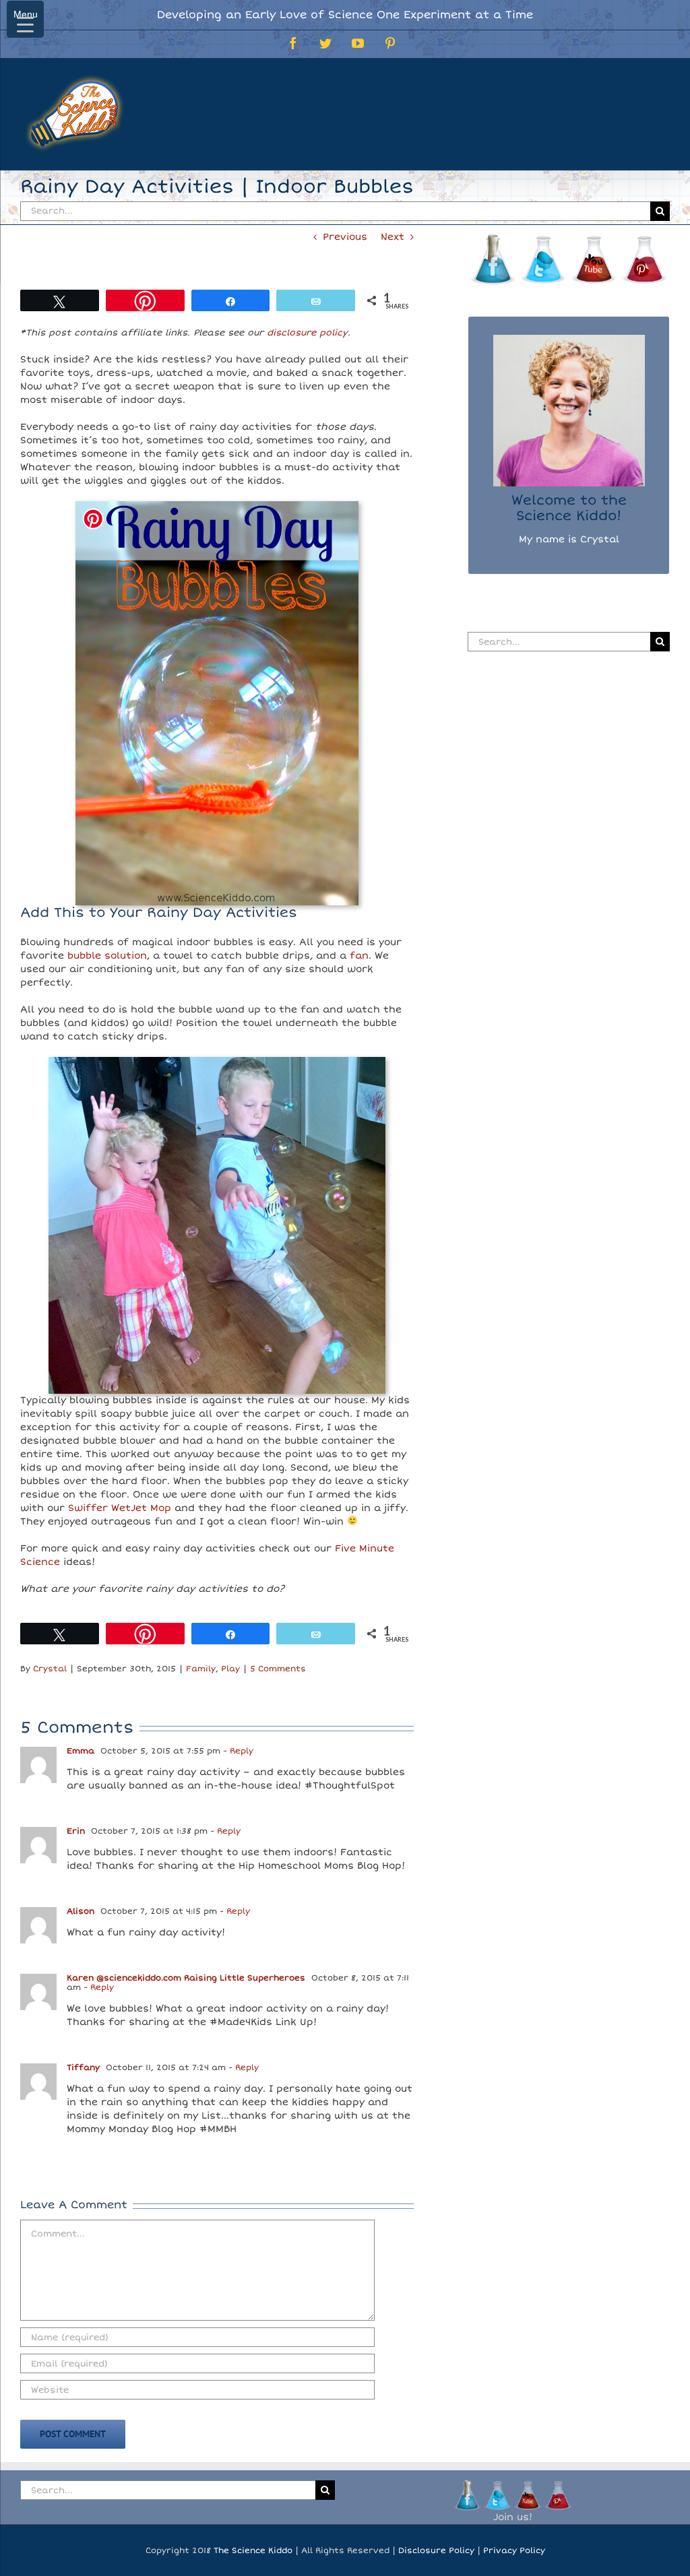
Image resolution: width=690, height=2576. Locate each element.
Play (230, 1669)
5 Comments (278, 1669)
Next (393, 237)
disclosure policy (307, 333)
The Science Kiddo (253, 2551)
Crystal (50, 1669)
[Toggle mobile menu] (663, 79)
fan (359, 956)
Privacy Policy (514, 2551)
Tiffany (83, 2068)
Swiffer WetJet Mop (120, 1508)
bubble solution (107, 956)
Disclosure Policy (436, 2551)
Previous (345, 237)
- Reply (237, 1751)
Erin (76, 1831)
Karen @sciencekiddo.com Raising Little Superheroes (186, 1978)
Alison (81, 1911)
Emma (81, 1751)
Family (201, 1669)
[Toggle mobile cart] (635, 79)
